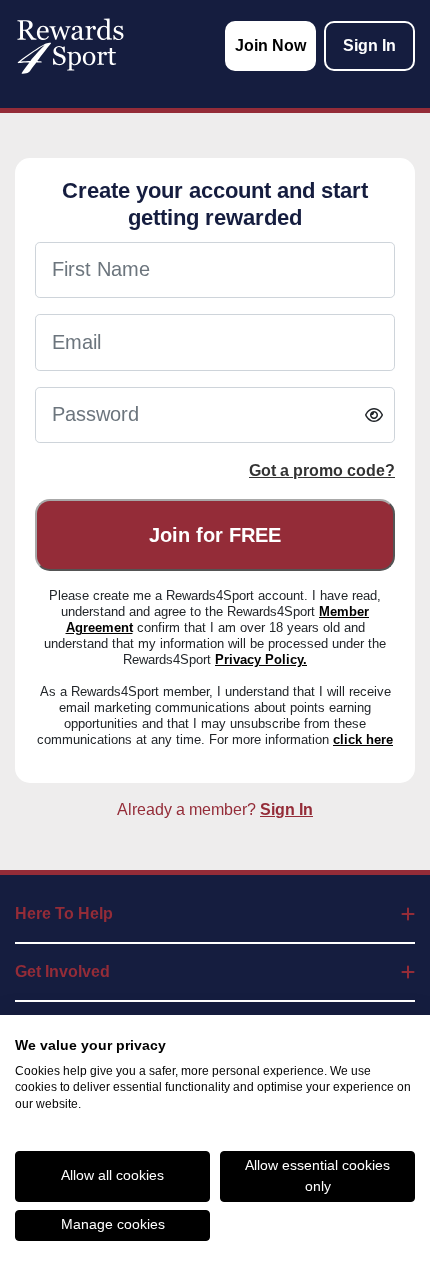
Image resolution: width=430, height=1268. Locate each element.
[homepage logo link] (70, 46)
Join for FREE (215, 535)
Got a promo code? (322, 470)
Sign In (286, 809)
